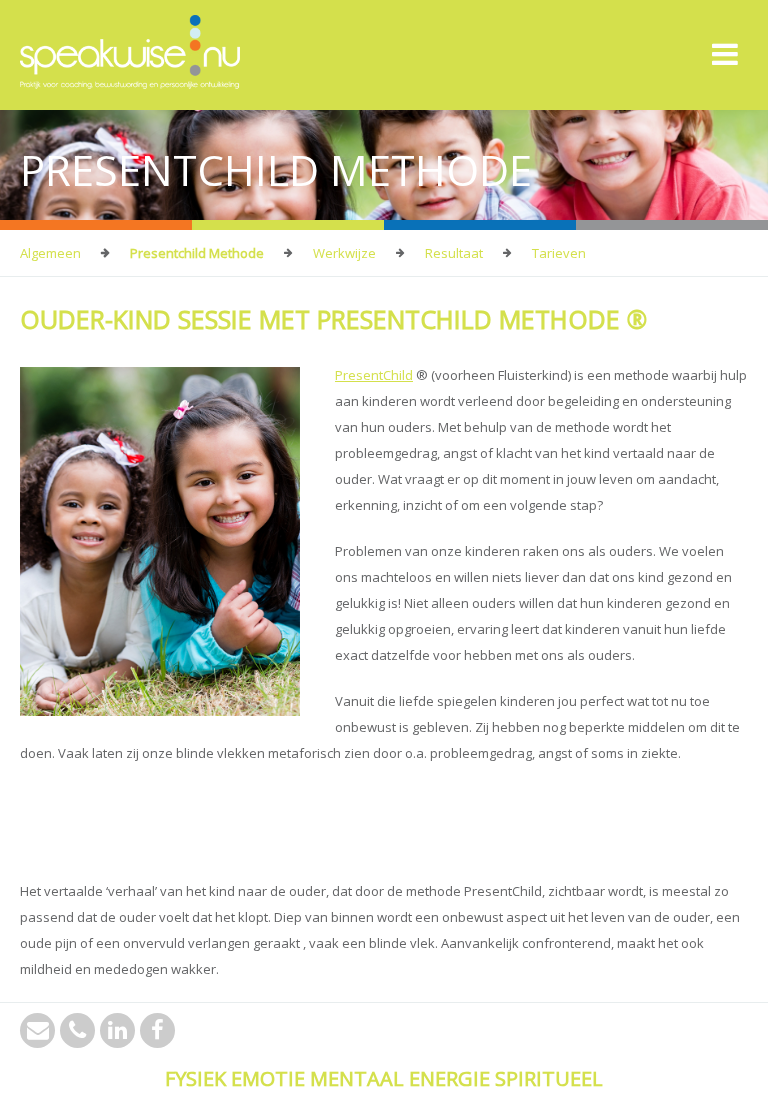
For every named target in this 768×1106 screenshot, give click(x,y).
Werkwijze (344, 253)
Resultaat (454, 253)
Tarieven (559, 253)
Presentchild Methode (197, 253)
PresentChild (374, 375)
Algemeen (50, 253)
